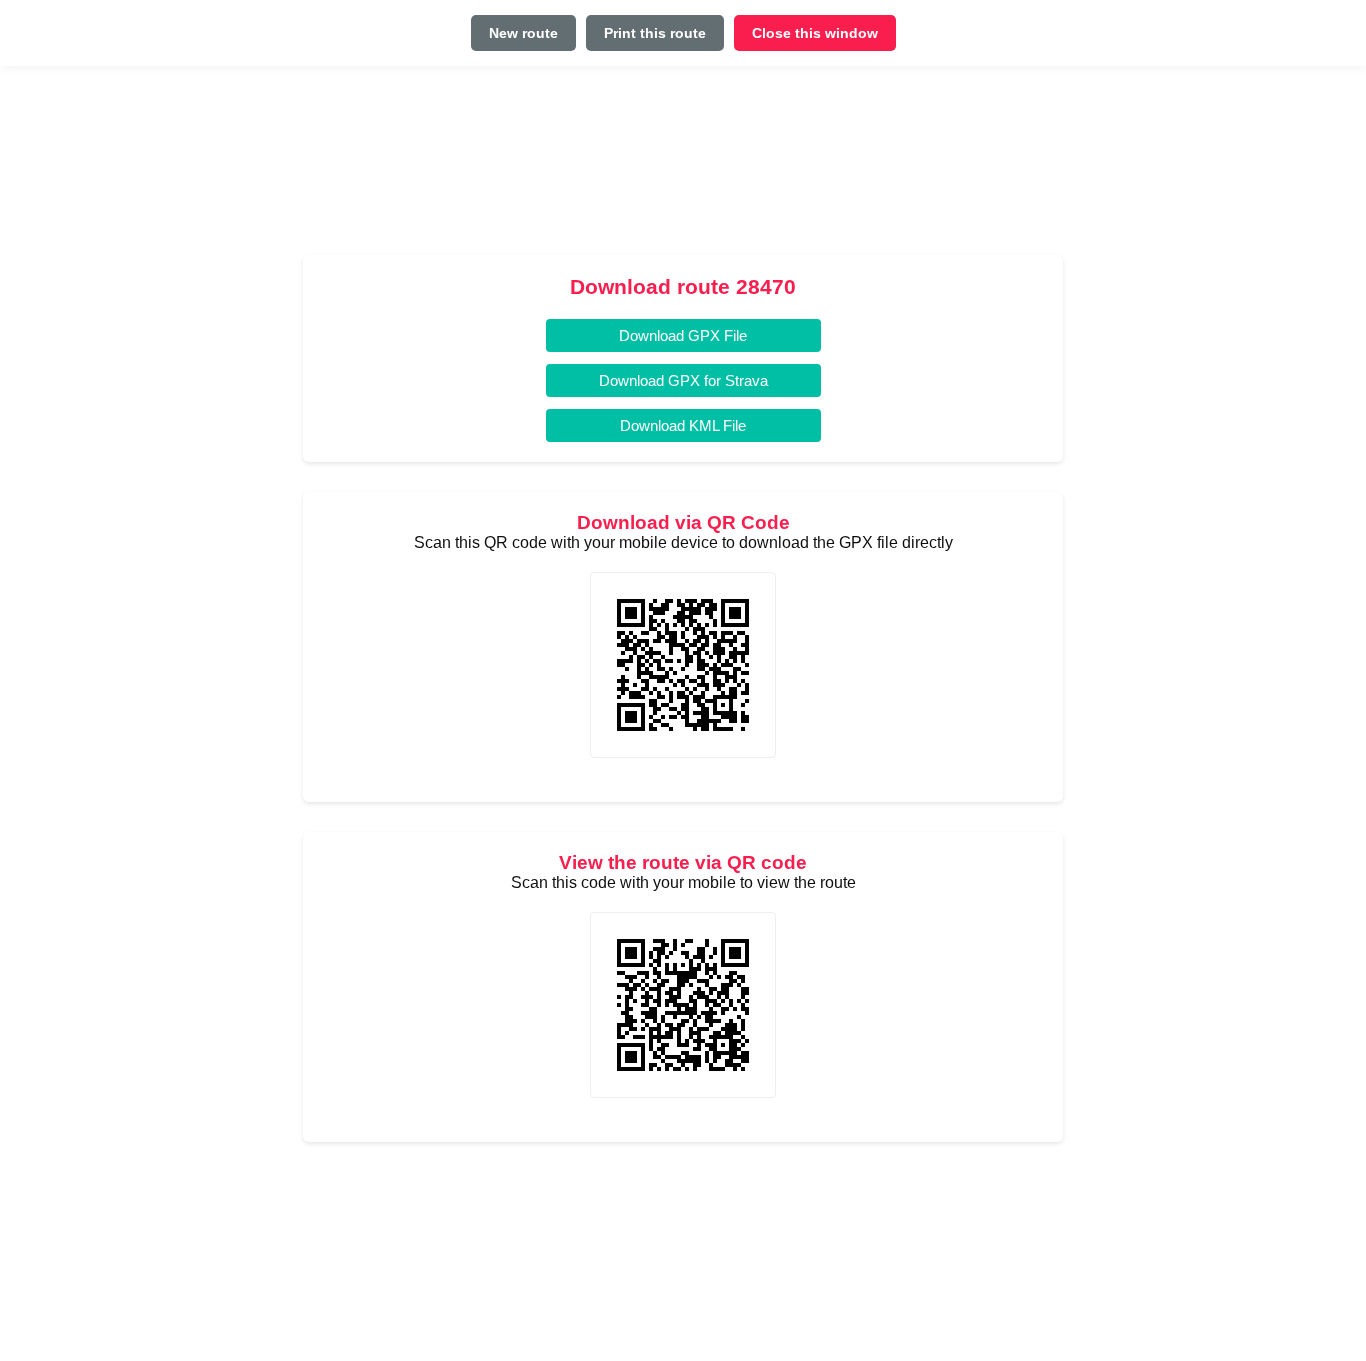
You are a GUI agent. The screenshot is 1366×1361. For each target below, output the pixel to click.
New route (523, 33)
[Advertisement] (683, 168)
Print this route (655, 33)
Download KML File (683, 425)
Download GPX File (683, 335)
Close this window (815, 33)
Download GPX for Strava (683, 380)
